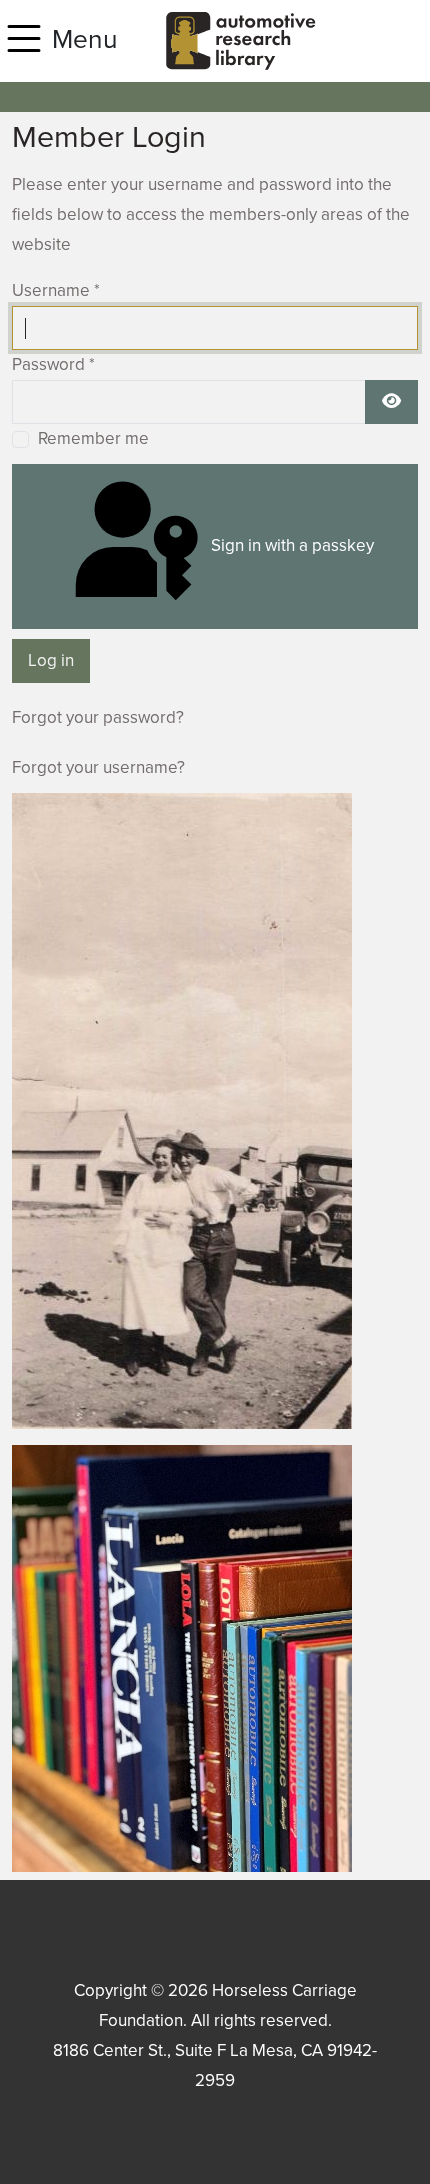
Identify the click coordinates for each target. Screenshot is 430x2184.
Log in (51, 660)
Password (53, 364)
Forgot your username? (98, 767)
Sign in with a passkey (290, 545)
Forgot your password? (98, 717)
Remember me (93, 438)
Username (56, 290)
